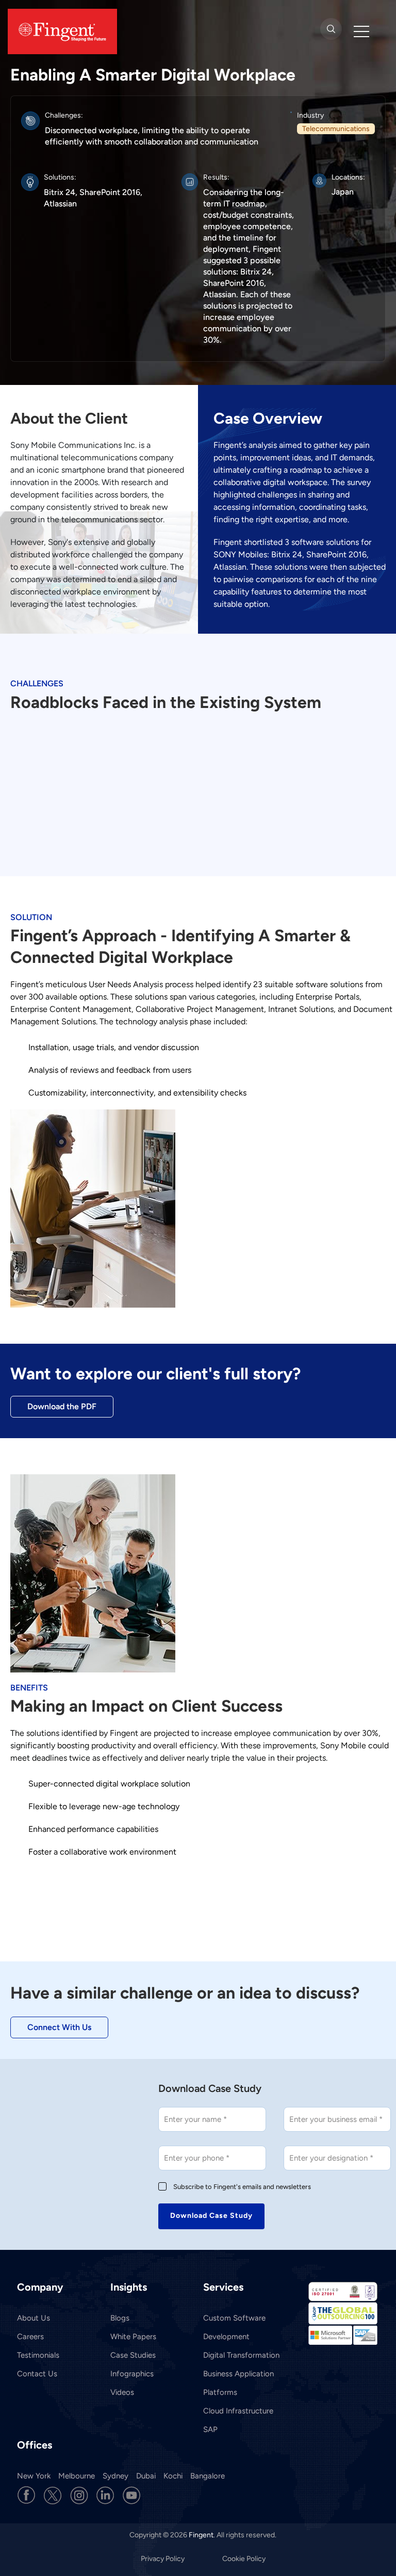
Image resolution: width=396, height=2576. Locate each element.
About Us (34, 2318)
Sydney (115, 2476)
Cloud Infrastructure (238, 2411)
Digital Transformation (241, 2355)
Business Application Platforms (238, 2383)
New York (34, 2476)
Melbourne (77, 2476)
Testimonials (38, 2355)
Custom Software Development (234, 2327)
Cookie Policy (244, 2559)
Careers (30, 2337)
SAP (210, 2429)
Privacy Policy (163, 2559)
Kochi (173, 2476)
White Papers (133, 2337)
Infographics (132, 2374)
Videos (122, 2392)
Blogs (120, 2318)
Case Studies (133, 2355)
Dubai (146, 2476)
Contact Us (37, 2374)
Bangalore (208, 2476)
